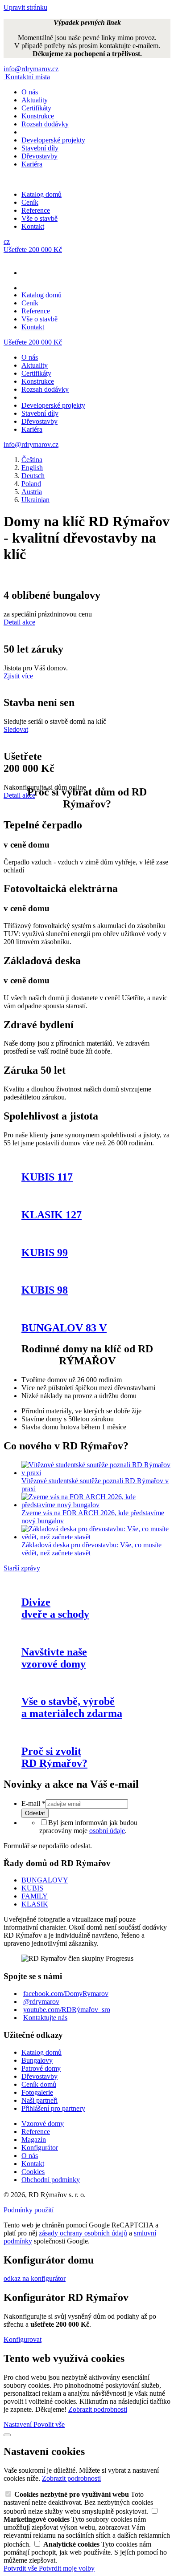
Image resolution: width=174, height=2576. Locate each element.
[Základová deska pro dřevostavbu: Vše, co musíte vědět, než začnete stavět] (96, 1537)
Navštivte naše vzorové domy (54, 1658)
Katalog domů (41, 194)
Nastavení (19, 2424)
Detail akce (19, 622)
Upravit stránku (25, 7)
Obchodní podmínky (51, 2180)
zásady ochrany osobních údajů (83, 2233)
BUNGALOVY (45, 1880)
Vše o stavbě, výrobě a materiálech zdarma (72, 1707)
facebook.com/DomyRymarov (66, 1994)
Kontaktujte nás (45, 2018)
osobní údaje (107, 1831)
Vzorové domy (43, 2124)
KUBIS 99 (45, 1253)
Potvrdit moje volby (67, 2568)
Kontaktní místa (28, 77)
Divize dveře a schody (55, 1608)
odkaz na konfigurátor (35, 2278)
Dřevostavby (39, 156)
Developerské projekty (53, 140)
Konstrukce (38, 116)
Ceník (30, 202)
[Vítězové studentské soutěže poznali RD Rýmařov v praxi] (96, 1473)
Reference (36, 210)
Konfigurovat (23, 2339)
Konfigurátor (40, 2148)
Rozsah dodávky (45, 124)
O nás (30, 92)
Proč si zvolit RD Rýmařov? (54, 1757)
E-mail (33, 1803)
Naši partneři (39, 2100)
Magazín (34, 2140)
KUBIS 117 (47, 1177)
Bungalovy (37, 2060)
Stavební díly (40, 148)
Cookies (33, 2172)
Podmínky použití (29, 2210)
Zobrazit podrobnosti (98, 2409)
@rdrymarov (41, 2002)
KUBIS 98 (45, 1290)
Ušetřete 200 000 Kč (33, 249)
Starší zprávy (22, 1568)
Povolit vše (49, 2424)
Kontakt (33, 226)
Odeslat (35, 1813)
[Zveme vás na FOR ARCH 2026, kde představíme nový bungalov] (96, 1505)
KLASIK (35, 1904)
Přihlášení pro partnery (53, 2108)
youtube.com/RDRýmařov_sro (67, 2010)
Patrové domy (41, 2068)
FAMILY (35, 1896)
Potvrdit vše (21, 2568)
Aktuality (35, 100)
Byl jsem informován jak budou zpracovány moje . (88, 1827)
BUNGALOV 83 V (64, 1328)
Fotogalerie (37, 2092)
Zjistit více (18, 676)
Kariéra (32, 164)
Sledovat (16, 729)
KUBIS (32, 1888)
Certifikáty (36, 108)
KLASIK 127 (52, 1215)
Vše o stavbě (39, 218)
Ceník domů (39, 2084)
